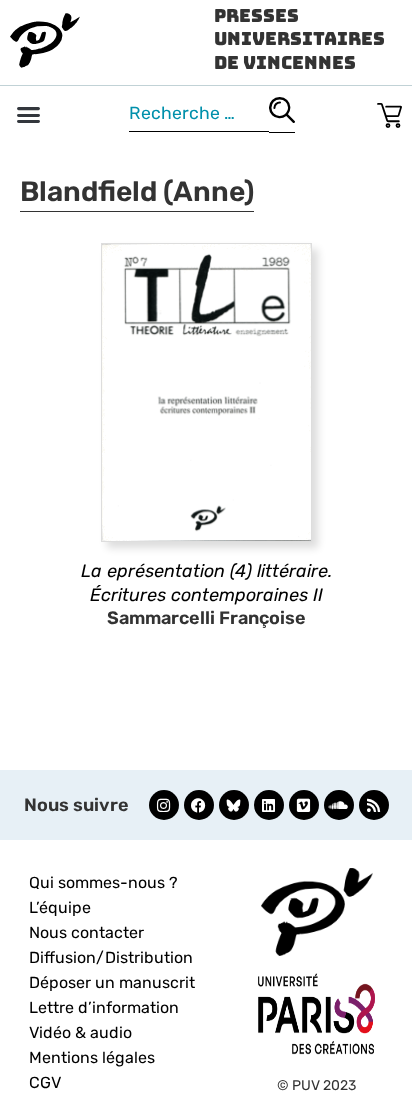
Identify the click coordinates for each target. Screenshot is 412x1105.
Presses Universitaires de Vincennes (299, 39)
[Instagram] (164, 805)
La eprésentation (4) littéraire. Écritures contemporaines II (206, 582)
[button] (29, 115)
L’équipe (60, 907)
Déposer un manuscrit (112, 982)
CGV (45, 1082)
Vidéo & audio (80, 1032)
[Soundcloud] (339, 805)
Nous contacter (86, 932)
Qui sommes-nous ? (103, 882)
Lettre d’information (104, 1007)
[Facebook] (199, 805)
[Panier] (389, 111)
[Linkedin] (269, 805)
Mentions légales (92, 1057)
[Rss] (374, 805)
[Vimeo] (304, 805)
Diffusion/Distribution (111, 957)
